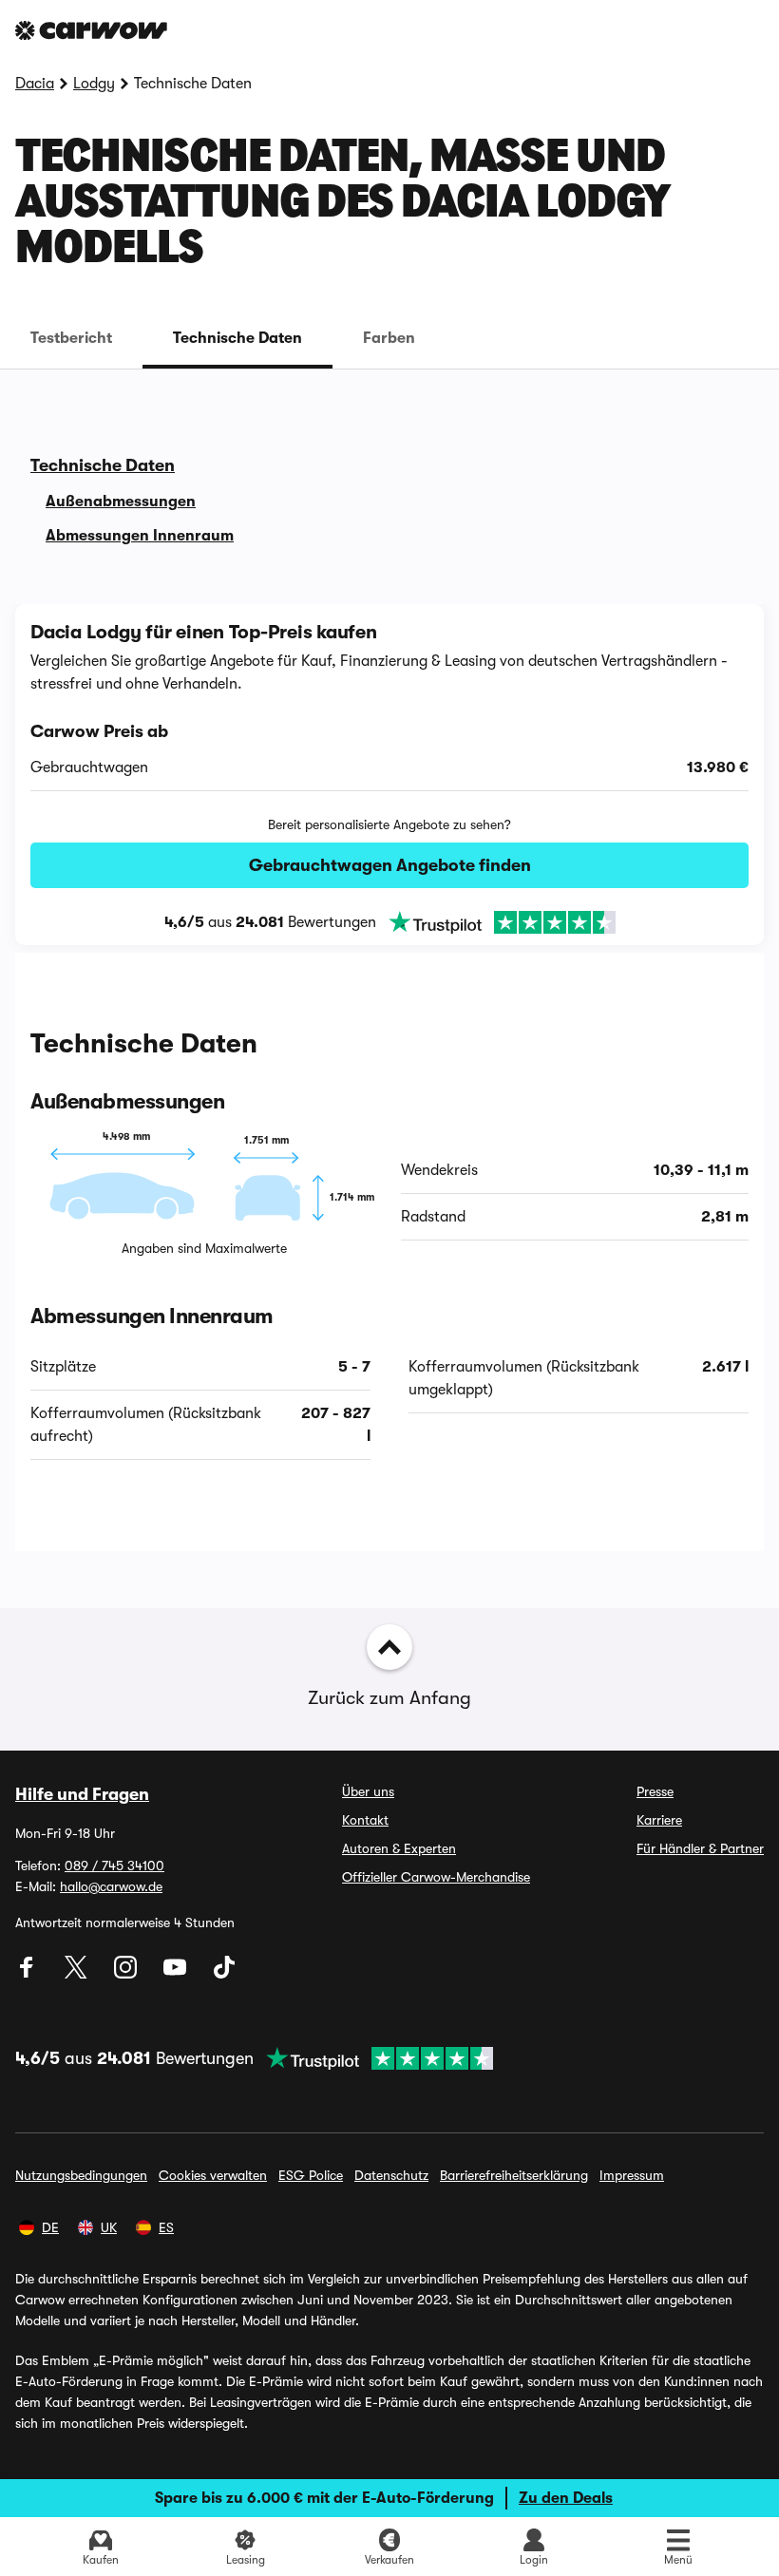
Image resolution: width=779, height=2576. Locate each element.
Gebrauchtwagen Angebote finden (390, 865)
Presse (655, 1791)
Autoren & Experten (399, 1848)
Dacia (35, 84)
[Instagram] (127, 1974)
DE (50, 2227)
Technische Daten (237, 338)
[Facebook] (28, 1974)
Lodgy (94, 84)
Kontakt (365, 1820)
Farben (389, 338)
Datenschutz (391, 2175)
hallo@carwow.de (111, 1886)
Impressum (632, 2175)
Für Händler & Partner (700, 1848)
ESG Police (311, 2175)
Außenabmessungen (121, 502)
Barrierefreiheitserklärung (514, 2175)
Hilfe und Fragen (82, 1794)
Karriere (659, 1820)
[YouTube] (177, 1974)
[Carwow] (91, 30)
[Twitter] (78, 1974)
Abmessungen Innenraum (140, 536)
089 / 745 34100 (114, 1866)
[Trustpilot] (496, 922)
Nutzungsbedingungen (81, 2175)
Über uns (368, 1791)
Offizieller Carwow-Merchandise (436, 1877)
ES (166, 2227)
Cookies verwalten (213, 2175)
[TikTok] (224, 1974)
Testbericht (71, 338)
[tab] (71, 338)
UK (109, 2227)
